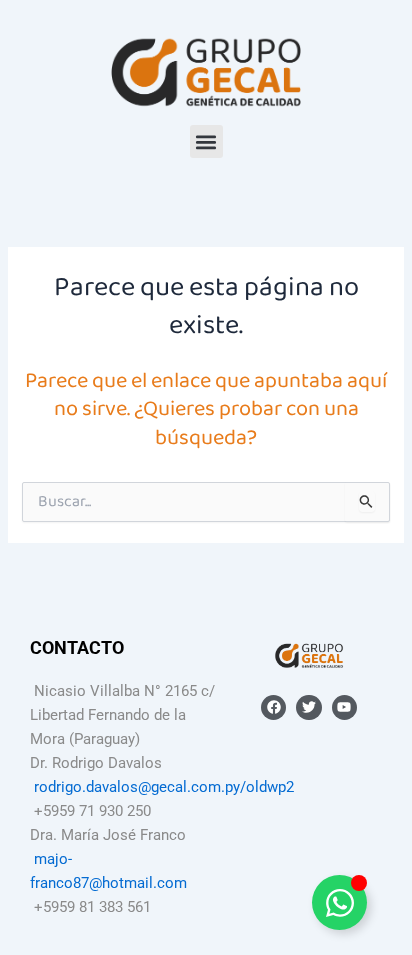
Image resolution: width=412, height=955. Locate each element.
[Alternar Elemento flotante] (339, 902)
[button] (206, 141)
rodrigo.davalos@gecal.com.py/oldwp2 (164, 787)
